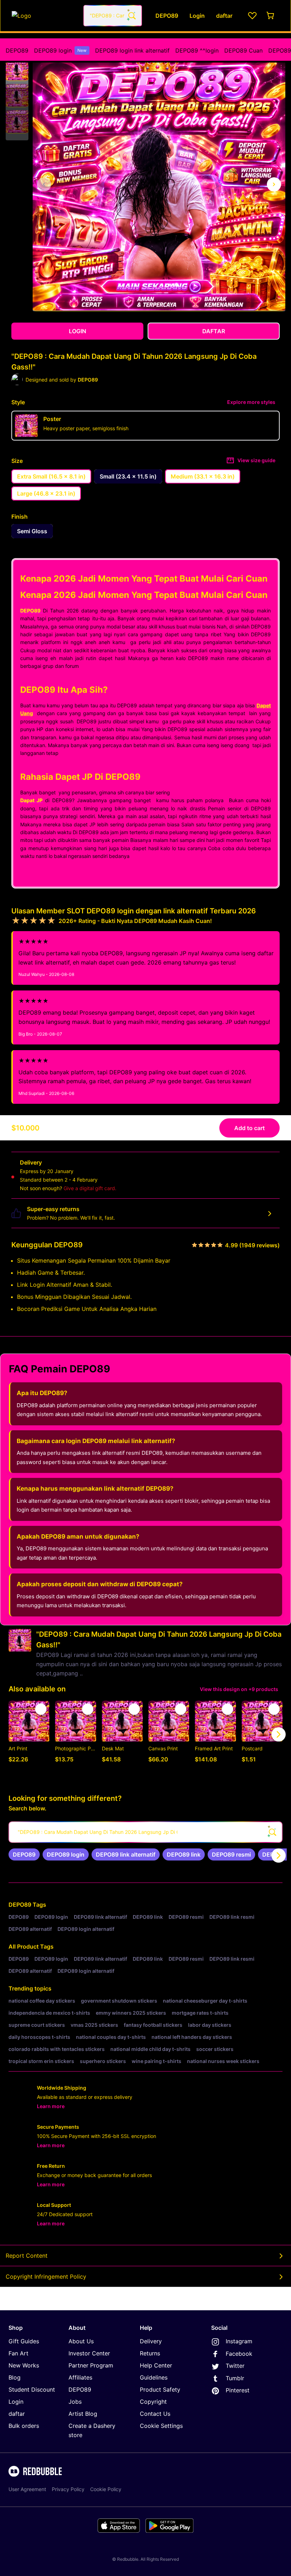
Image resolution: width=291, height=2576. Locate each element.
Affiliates (80, 2377)
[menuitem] (17, 50)
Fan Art (18, 2353)
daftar (17, 2414)
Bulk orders (24, 2426)
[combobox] (113, 16)
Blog (15, 2377)
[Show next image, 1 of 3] (274, 184)
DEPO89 (17, 50)
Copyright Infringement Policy (46, 2277)
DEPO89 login (60, 50)
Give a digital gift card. (90, 1188)
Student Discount (32, 2389)
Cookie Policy (106, 2489)
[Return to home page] (44, 16)
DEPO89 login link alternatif (132, 50)
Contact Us (155, 2414)
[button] (17, 69)
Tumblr (235, 2378)
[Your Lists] (252, 16)
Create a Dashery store (92, 2430)
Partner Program (91, 2365)
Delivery (151, 2341)
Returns (150, 2353)
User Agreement (27, 2489)
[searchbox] (145, 1832)
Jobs (75, 2402)
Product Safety (160, 2389)
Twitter (235, 2366)
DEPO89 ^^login (197, 50)
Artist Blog (83, 2414)
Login (16, 2402)
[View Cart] (271, 16)
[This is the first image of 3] (44, 184)
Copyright (153, 2402)
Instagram (239, 2341)
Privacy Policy (68, 2489)
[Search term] (131, 16)
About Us (81, 2341)
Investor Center (89, 2353)
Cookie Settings (161, 2426)
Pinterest (238, 2390)
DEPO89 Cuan (243, 50)
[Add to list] (41, 1709)
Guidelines (154, 2377)
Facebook (239, 2354)
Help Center (156, 2365)
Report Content (27, 2256)
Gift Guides (24, 2341)
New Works (24, 2365)
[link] (24, 1854)
